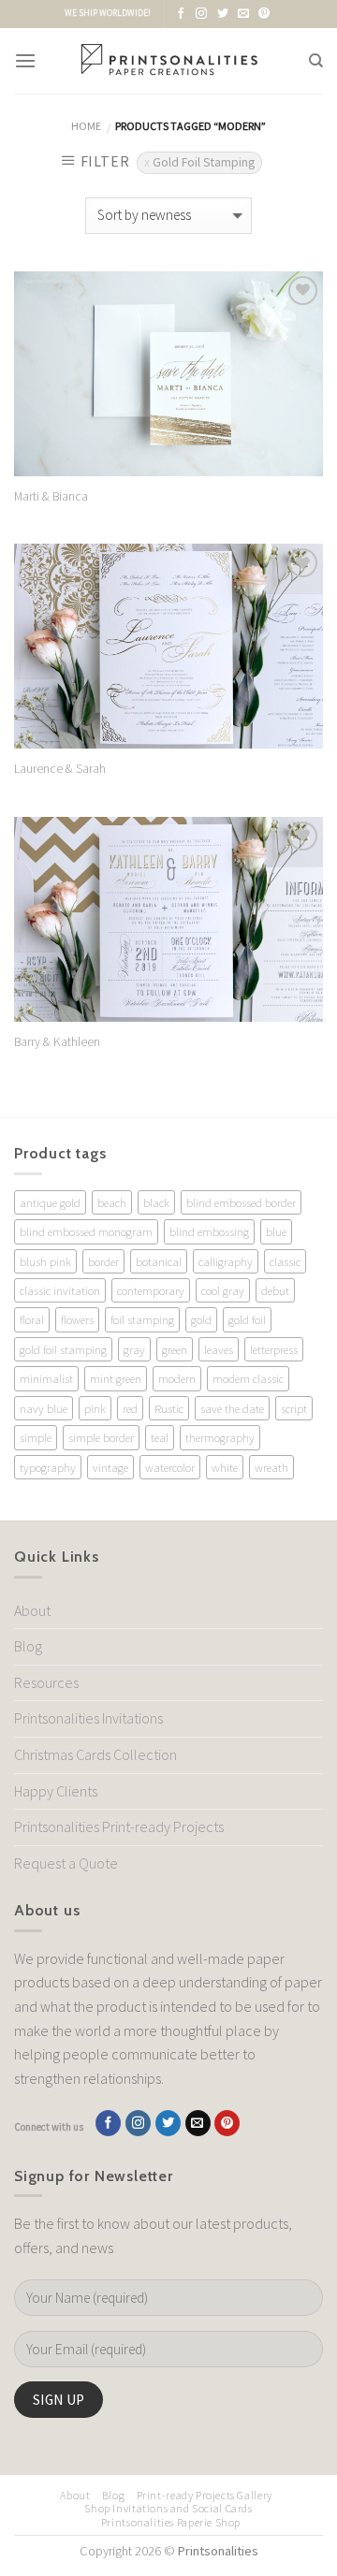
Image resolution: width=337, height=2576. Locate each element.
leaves (219, 1349)
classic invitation (60, 1290)
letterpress (274, 1349)
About (32, 1610)
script (294, 1408)
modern (177, 1378)
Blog (28, 1646)
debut (275, 1290)
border (103, 1261)
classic (285, 1261)
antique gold (50, 1202)
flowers (77, 1319)
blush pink (45, 1261)
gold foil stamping (63, 1349)
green (175, 1349)
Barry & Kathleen (57, 1042)
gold (201, 1319)
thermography (220, 1437)
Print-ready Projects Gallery (205, 2495)
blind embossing (209, 1231)
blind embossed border (241, 1202)
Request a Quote (66, 1863)
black (156, 1202)
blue (276, 1231)
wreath (271, 1467)
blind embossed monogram (86, 1231)
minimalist (46, 1378)
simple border (101, 1437)
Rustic (169, 1408)
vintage (110, 1467)
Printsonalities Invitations (88, 1718)
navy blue (44, 1408)
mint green (116, 1378)
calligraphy (226, 1261)
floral (32, 1319)
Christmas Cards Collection (95, 1754)
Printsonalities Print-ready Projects (119, 1826)
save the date (232, 1408)
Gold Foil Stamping (204, 162)
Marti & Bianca (51, 496)
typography (48, 1467)
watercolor (170, 1467)
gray (134, 1349)
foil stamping (142, 1319)
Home (86, 126)
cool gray (223, 1290)
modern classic (248, 1378)
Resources (46, 1682)
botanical (159, 1261)
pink (95, 1408)
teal (160, 1437)
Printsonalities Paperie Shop (171, 2522)
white (225, 1467)
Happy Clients (56, 1791)
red (130, 1408)
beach (112, 1202)
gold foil (247, 1319)
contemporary (151, 1290)
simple (36, 1437)
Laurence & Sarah (60, 769)
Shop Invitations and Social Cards (168, 2508)
